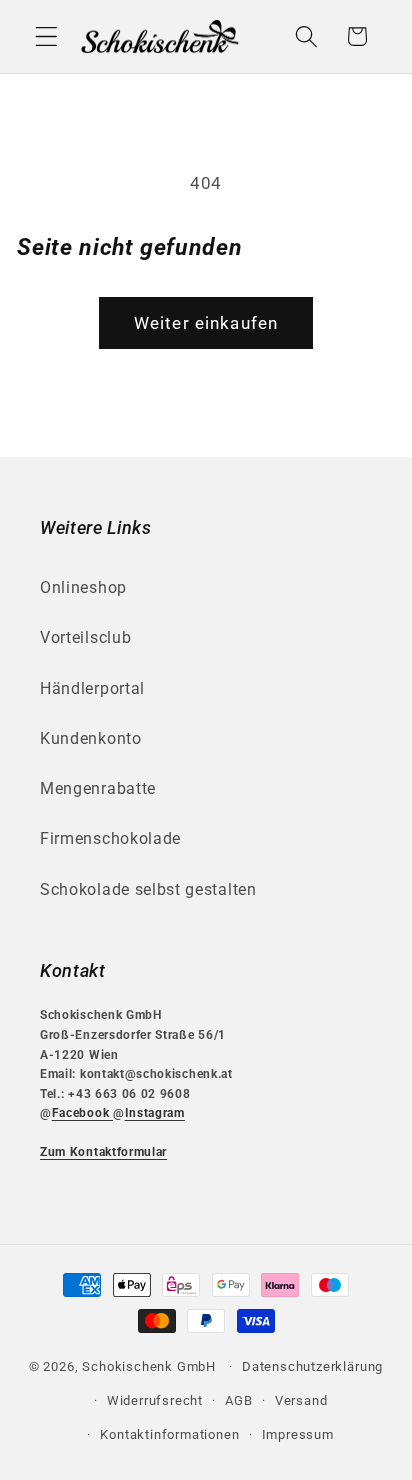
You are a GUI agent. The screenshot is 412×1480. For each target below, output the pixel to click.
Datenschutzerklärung (312, 1366)
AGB (238, 1400)
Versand (301, 1400)
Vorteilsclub (85, 637)
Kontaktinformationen (169, 1434)
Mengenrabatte (98, 788)
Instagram (155, 1113)
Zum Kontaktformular (103, 1152)
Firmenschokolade (110, 838)
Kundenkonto (91, 738)
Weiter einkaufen (206, 323)
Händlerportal (92, 688)
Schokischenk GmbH (149, 1366)
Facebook (82, 1113)
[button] (46, 36)
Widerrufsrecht (155, 1400)
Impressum (298, 1434)
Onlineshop (83, 587)
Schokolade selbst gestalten (148, 889)
